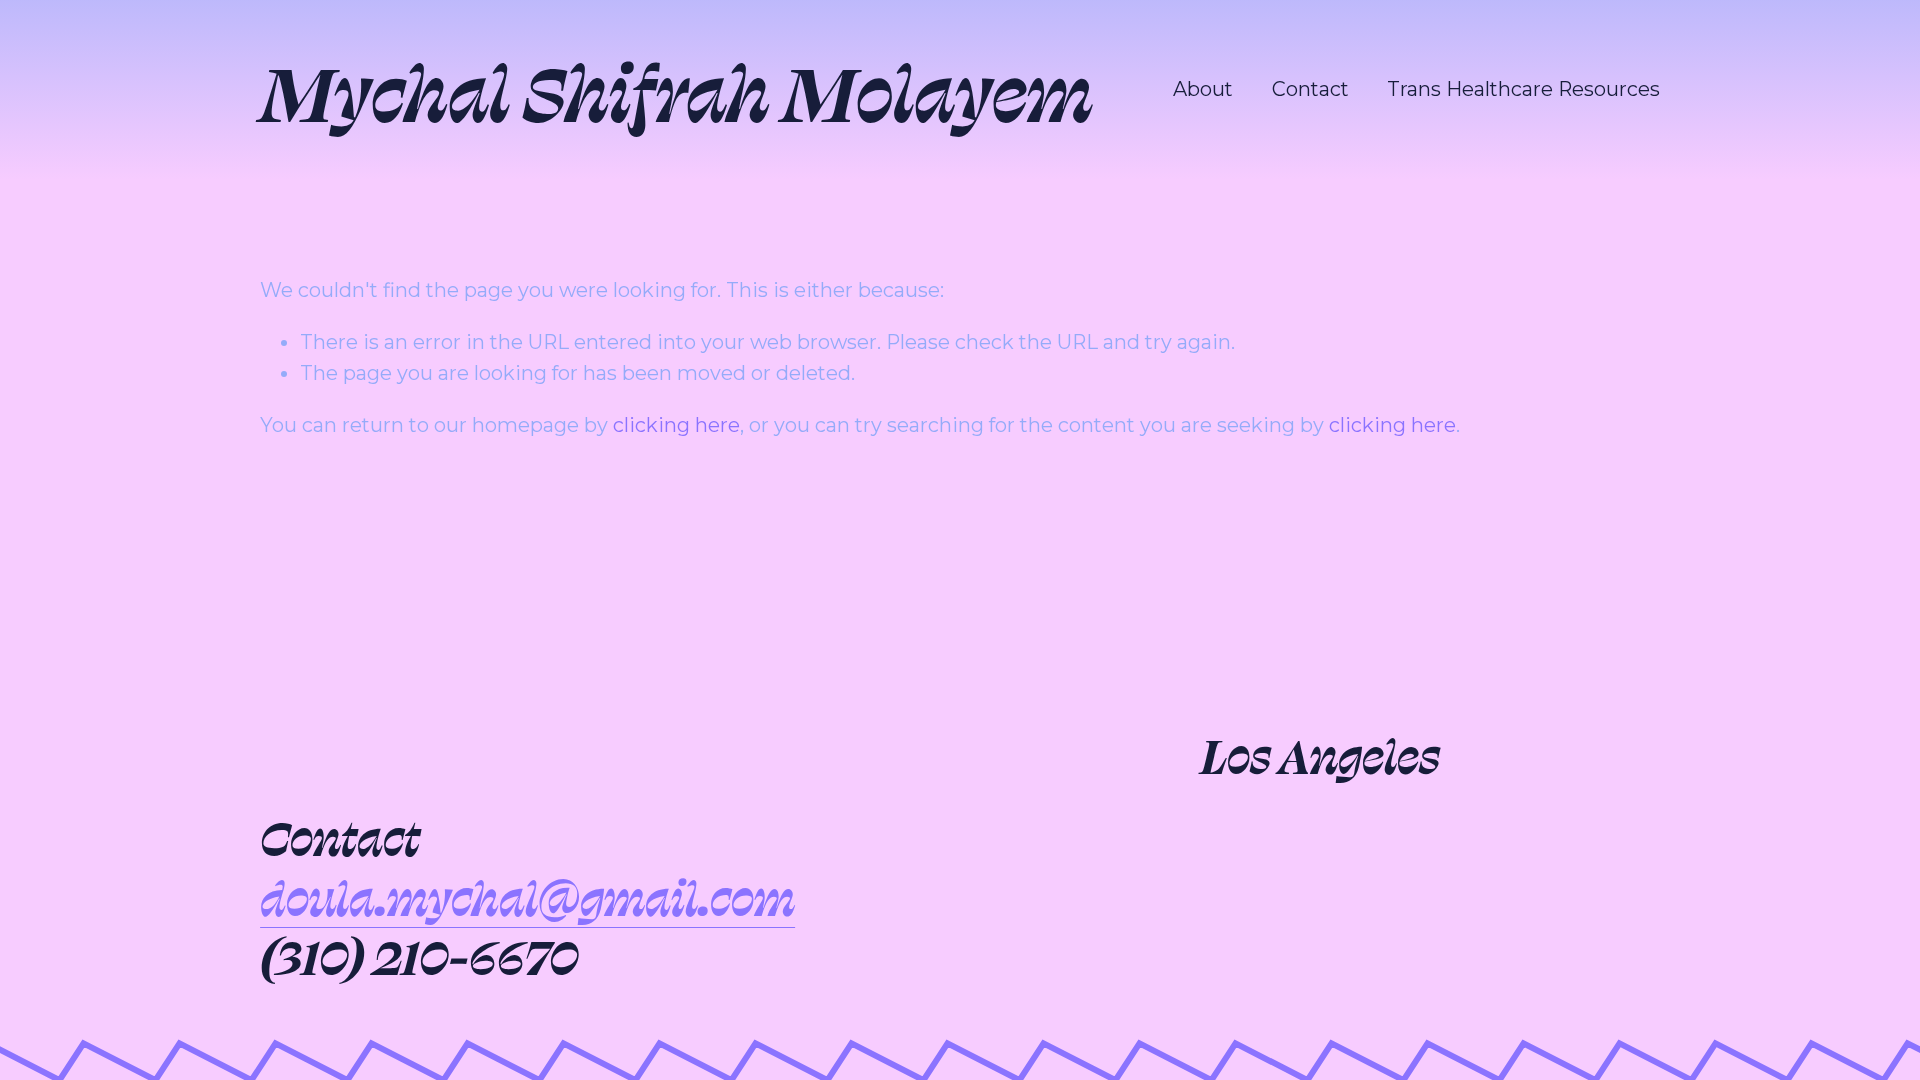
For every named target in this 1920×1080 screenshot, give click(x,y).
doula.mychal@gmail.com (527, 896)
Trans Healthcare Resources (1523, 89)
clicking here (676, 425)
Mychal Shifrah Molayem (676, 89)
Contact (1310, 89)
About (1203, 89)
